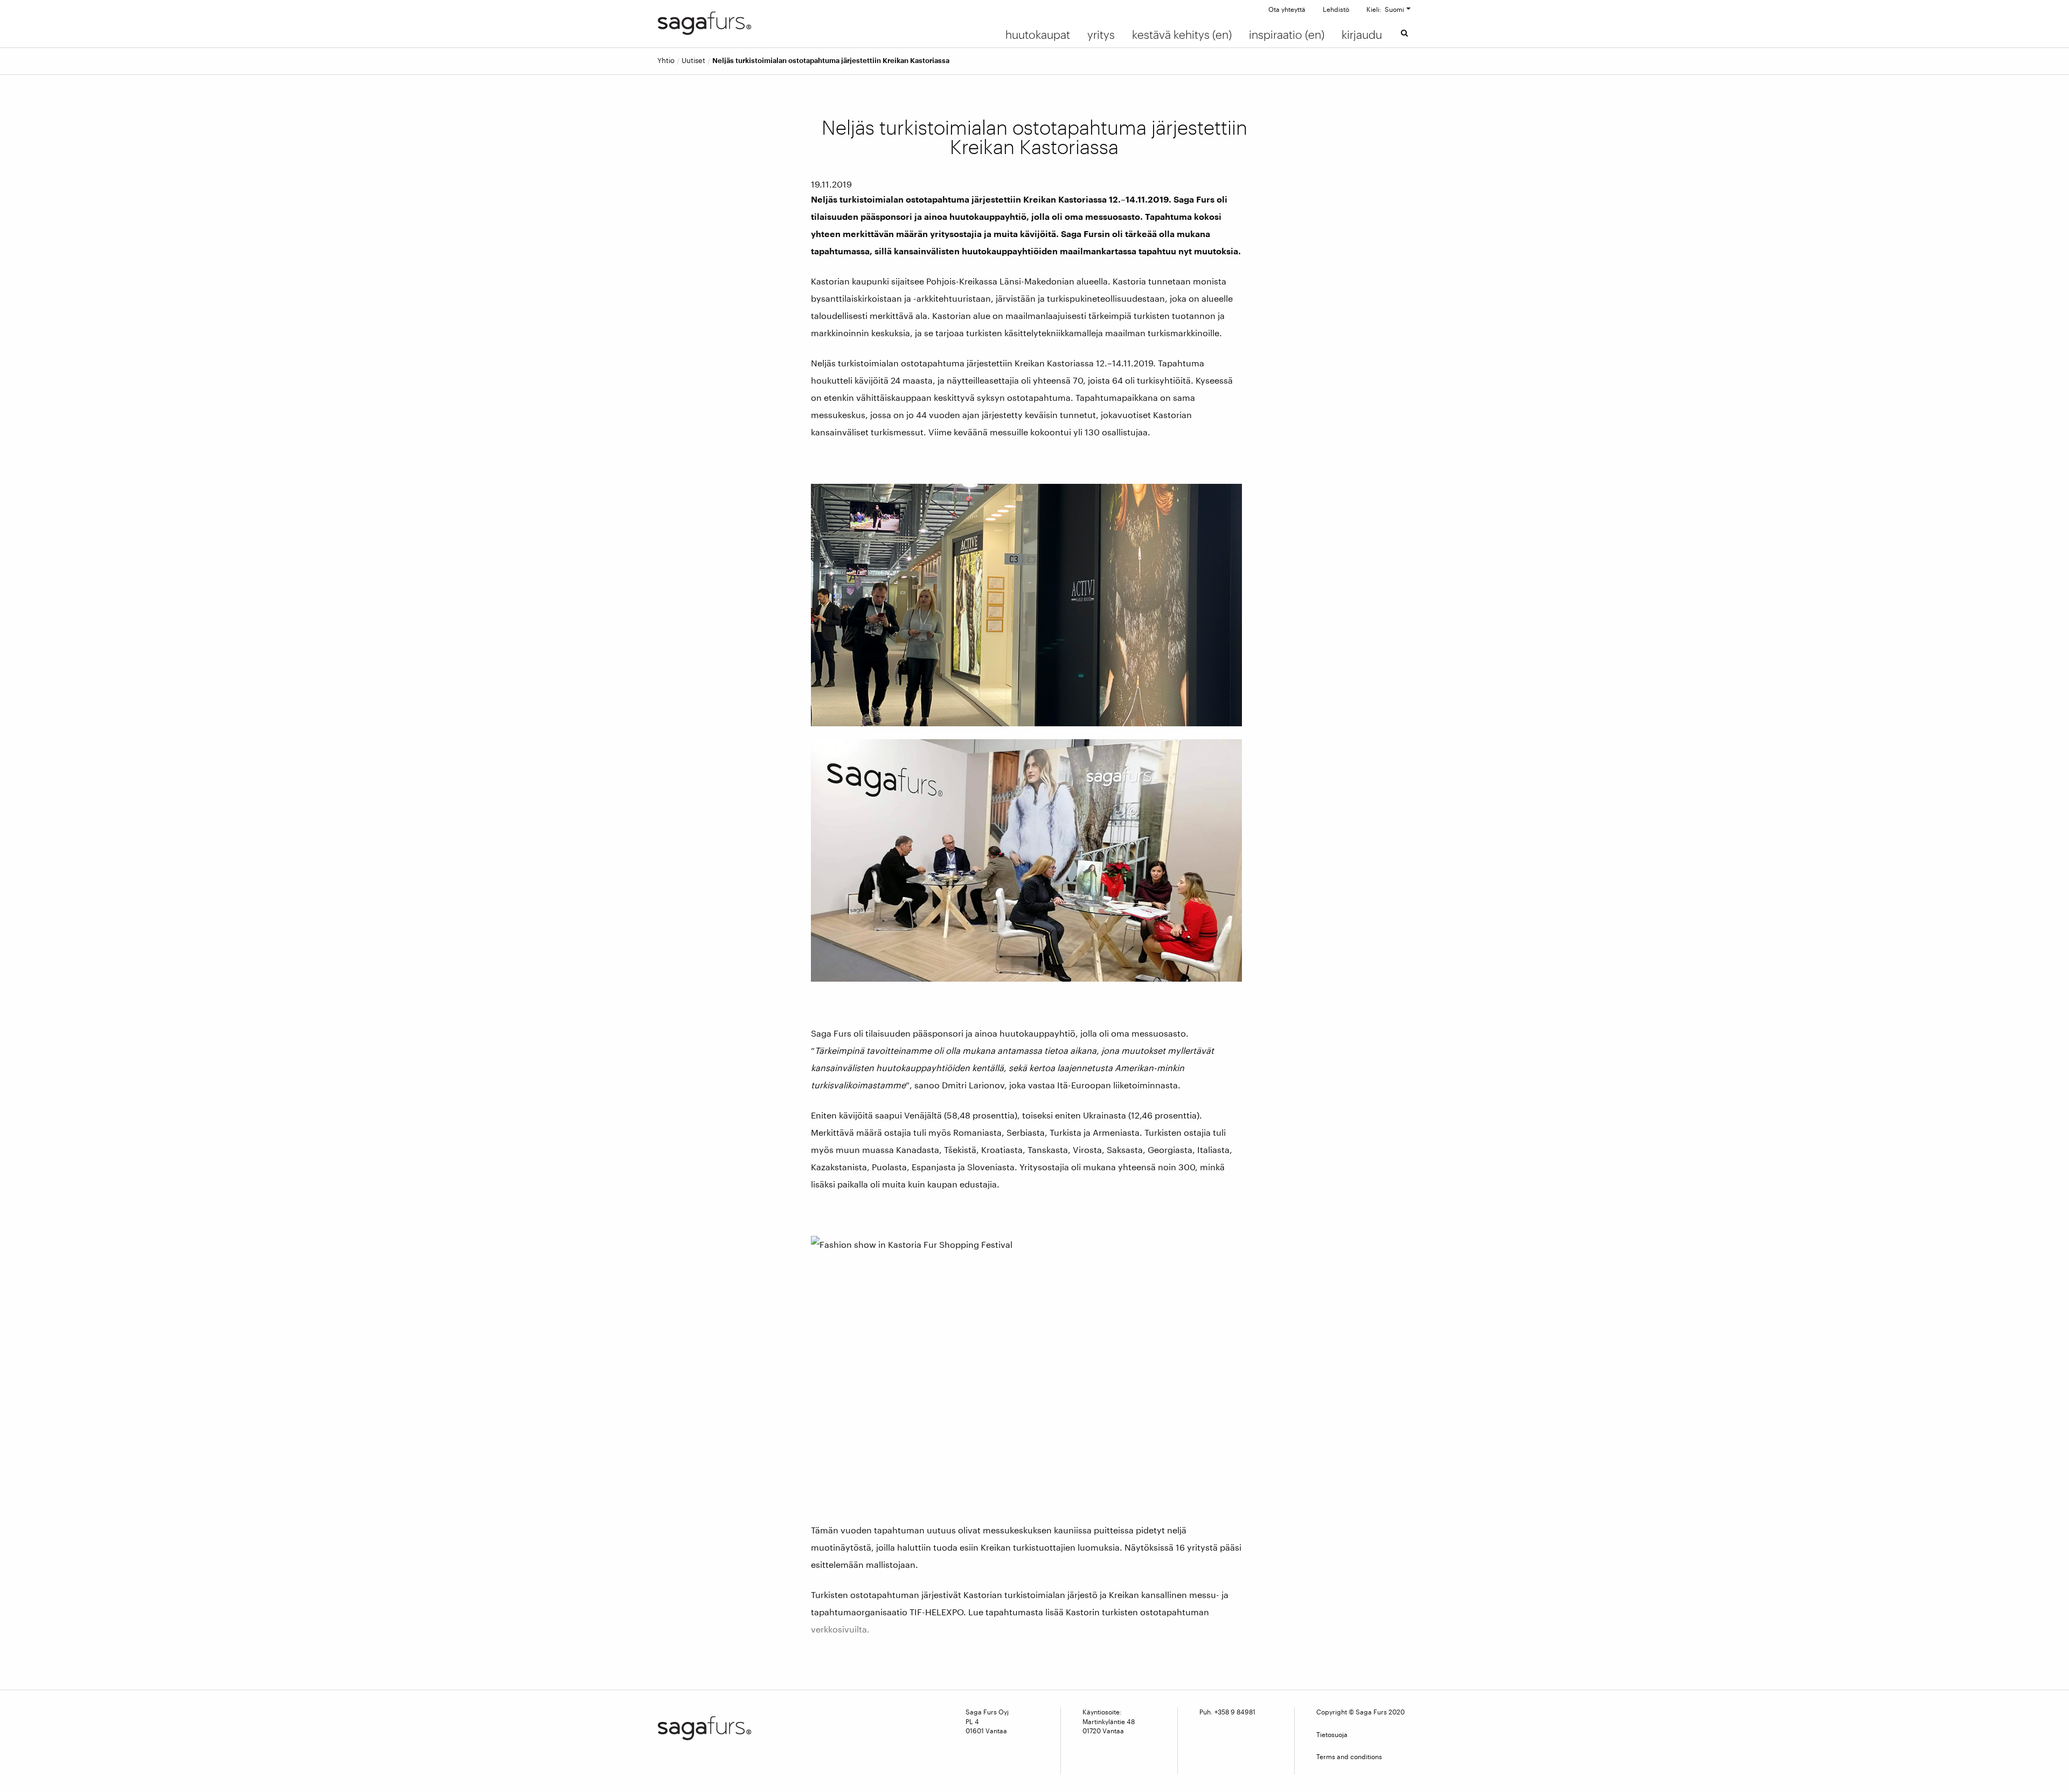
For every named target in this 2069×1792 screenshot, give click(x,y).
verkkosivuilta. (840, 1629)
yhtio (666, 61)
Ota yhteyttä (1287, 9)
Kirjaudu (1362, 34)
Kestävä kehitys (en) (1182, 34)
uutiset (693, 61)
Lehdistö (1336, 9)
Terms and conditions (1349, 1756)
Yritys (1101, 34)
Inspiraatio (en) (1287, 34)
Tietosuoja (1332, 1734)
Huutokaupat (1038, 34)
